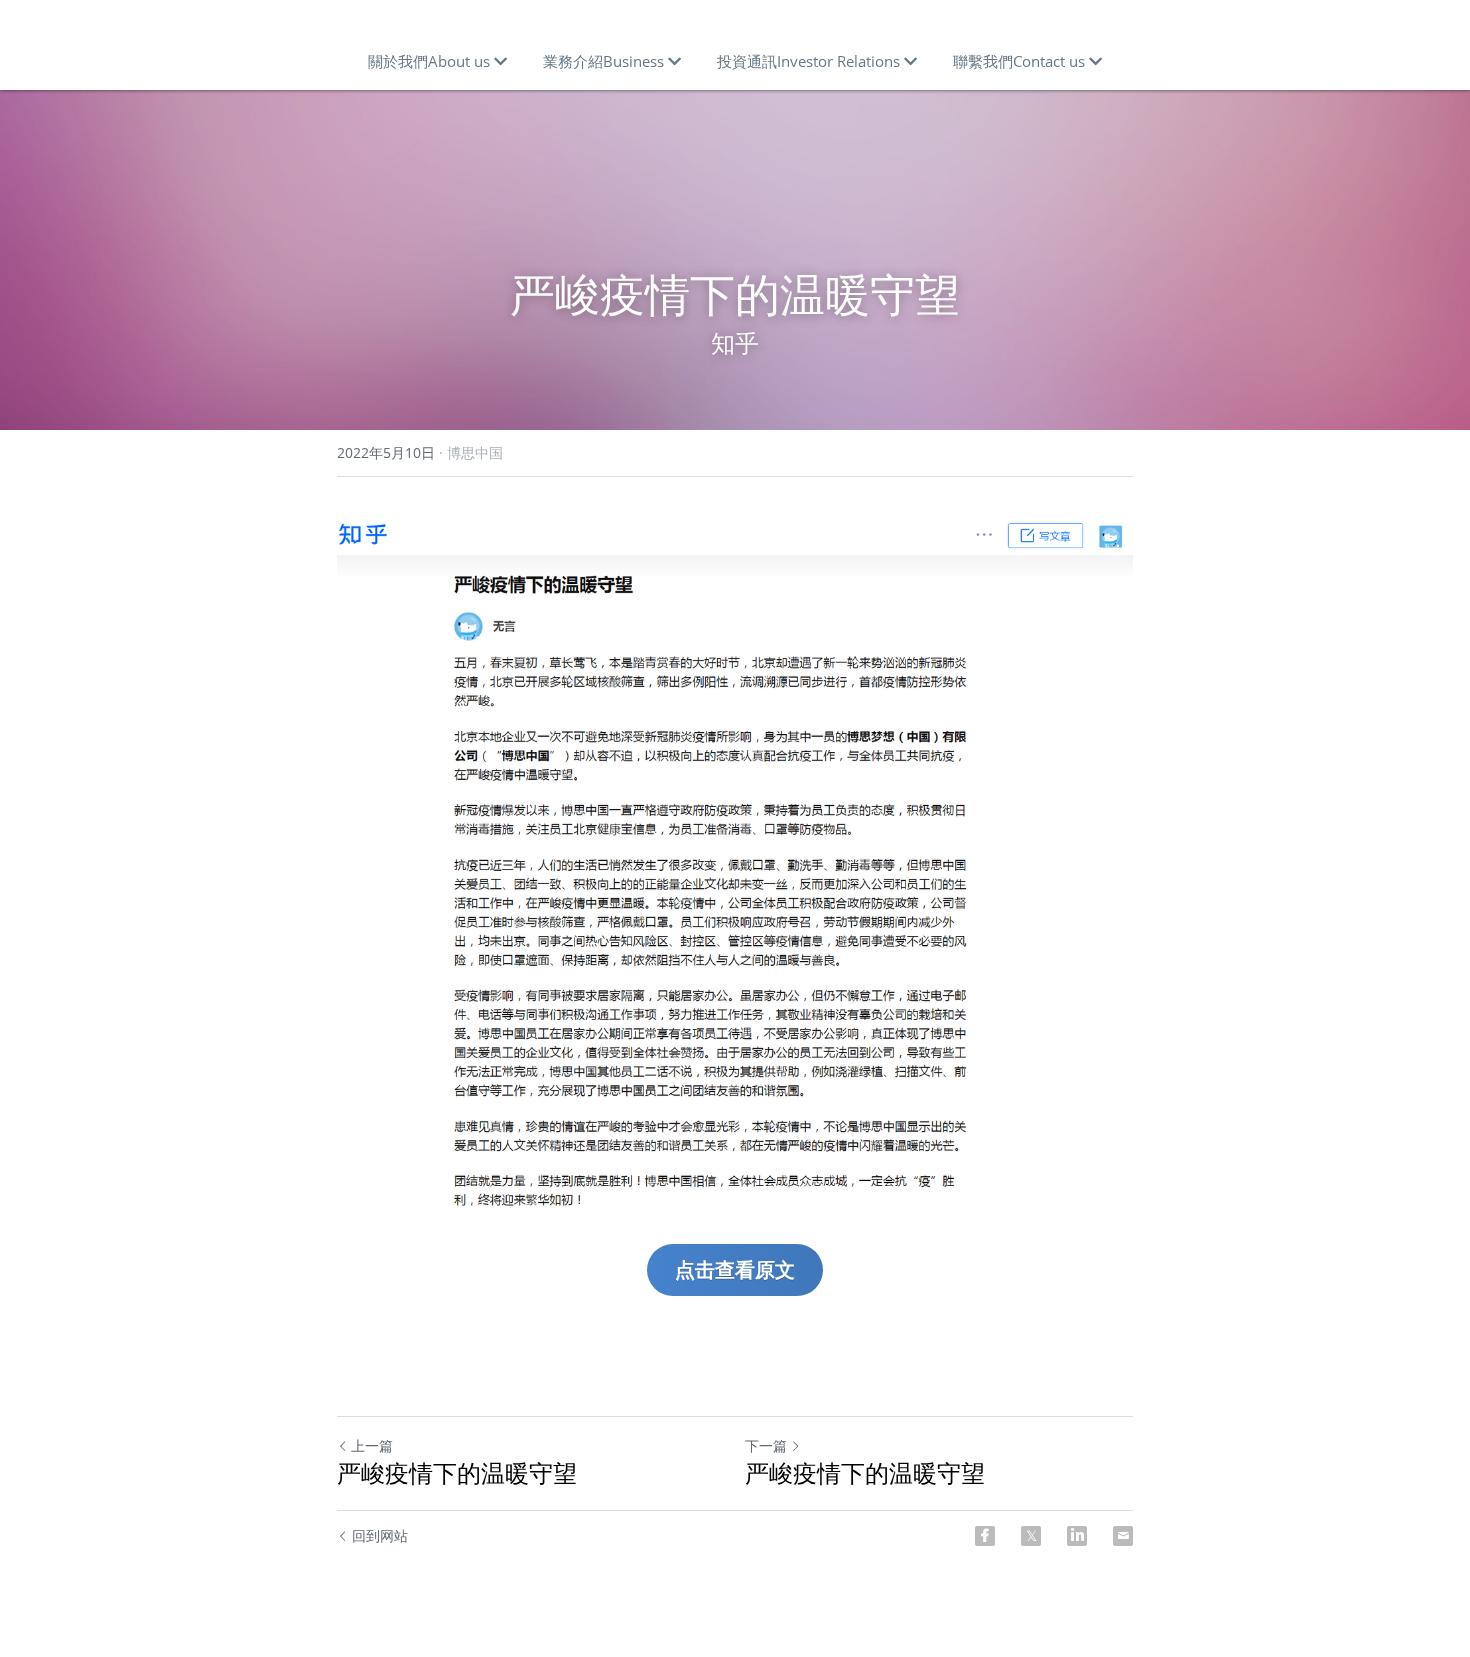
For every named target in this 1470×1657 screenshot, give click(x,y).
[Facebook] (985, 1536)
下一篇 (766, 1445)
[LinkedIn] (1077, 1536)
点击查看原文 (735, 1269)
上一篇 (372, 1445)
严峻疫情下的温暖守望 (457, 1473)
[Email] (1123, 1536)
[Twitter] (1031, 1536)
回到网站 (380, 1535)
